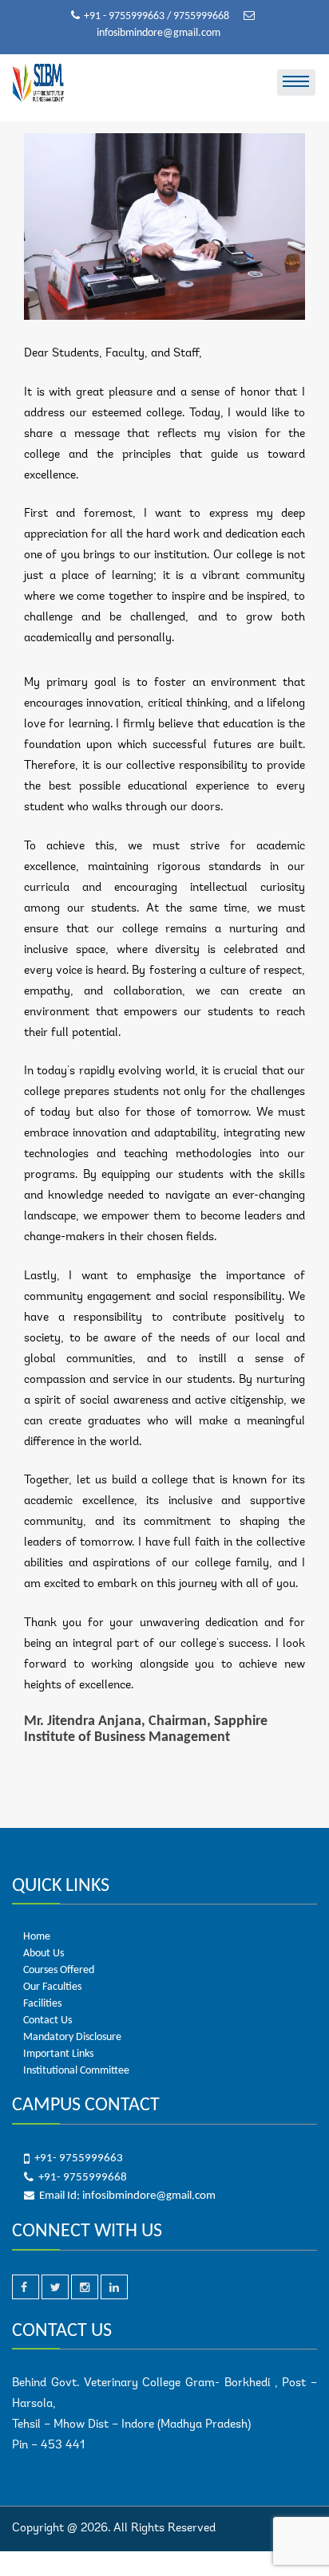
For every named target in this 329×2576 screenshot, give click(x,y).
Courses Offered (59, 1970)
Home (37, 1937)
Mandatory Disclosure (72, 2037)
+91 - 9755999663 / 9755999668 (158, 16)
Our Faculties (52, 1987)
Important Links (58, 2054)
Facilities (42, 2004)
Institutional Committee (76, 2071)
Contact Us (48, 2021)
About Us (44, 1954)
